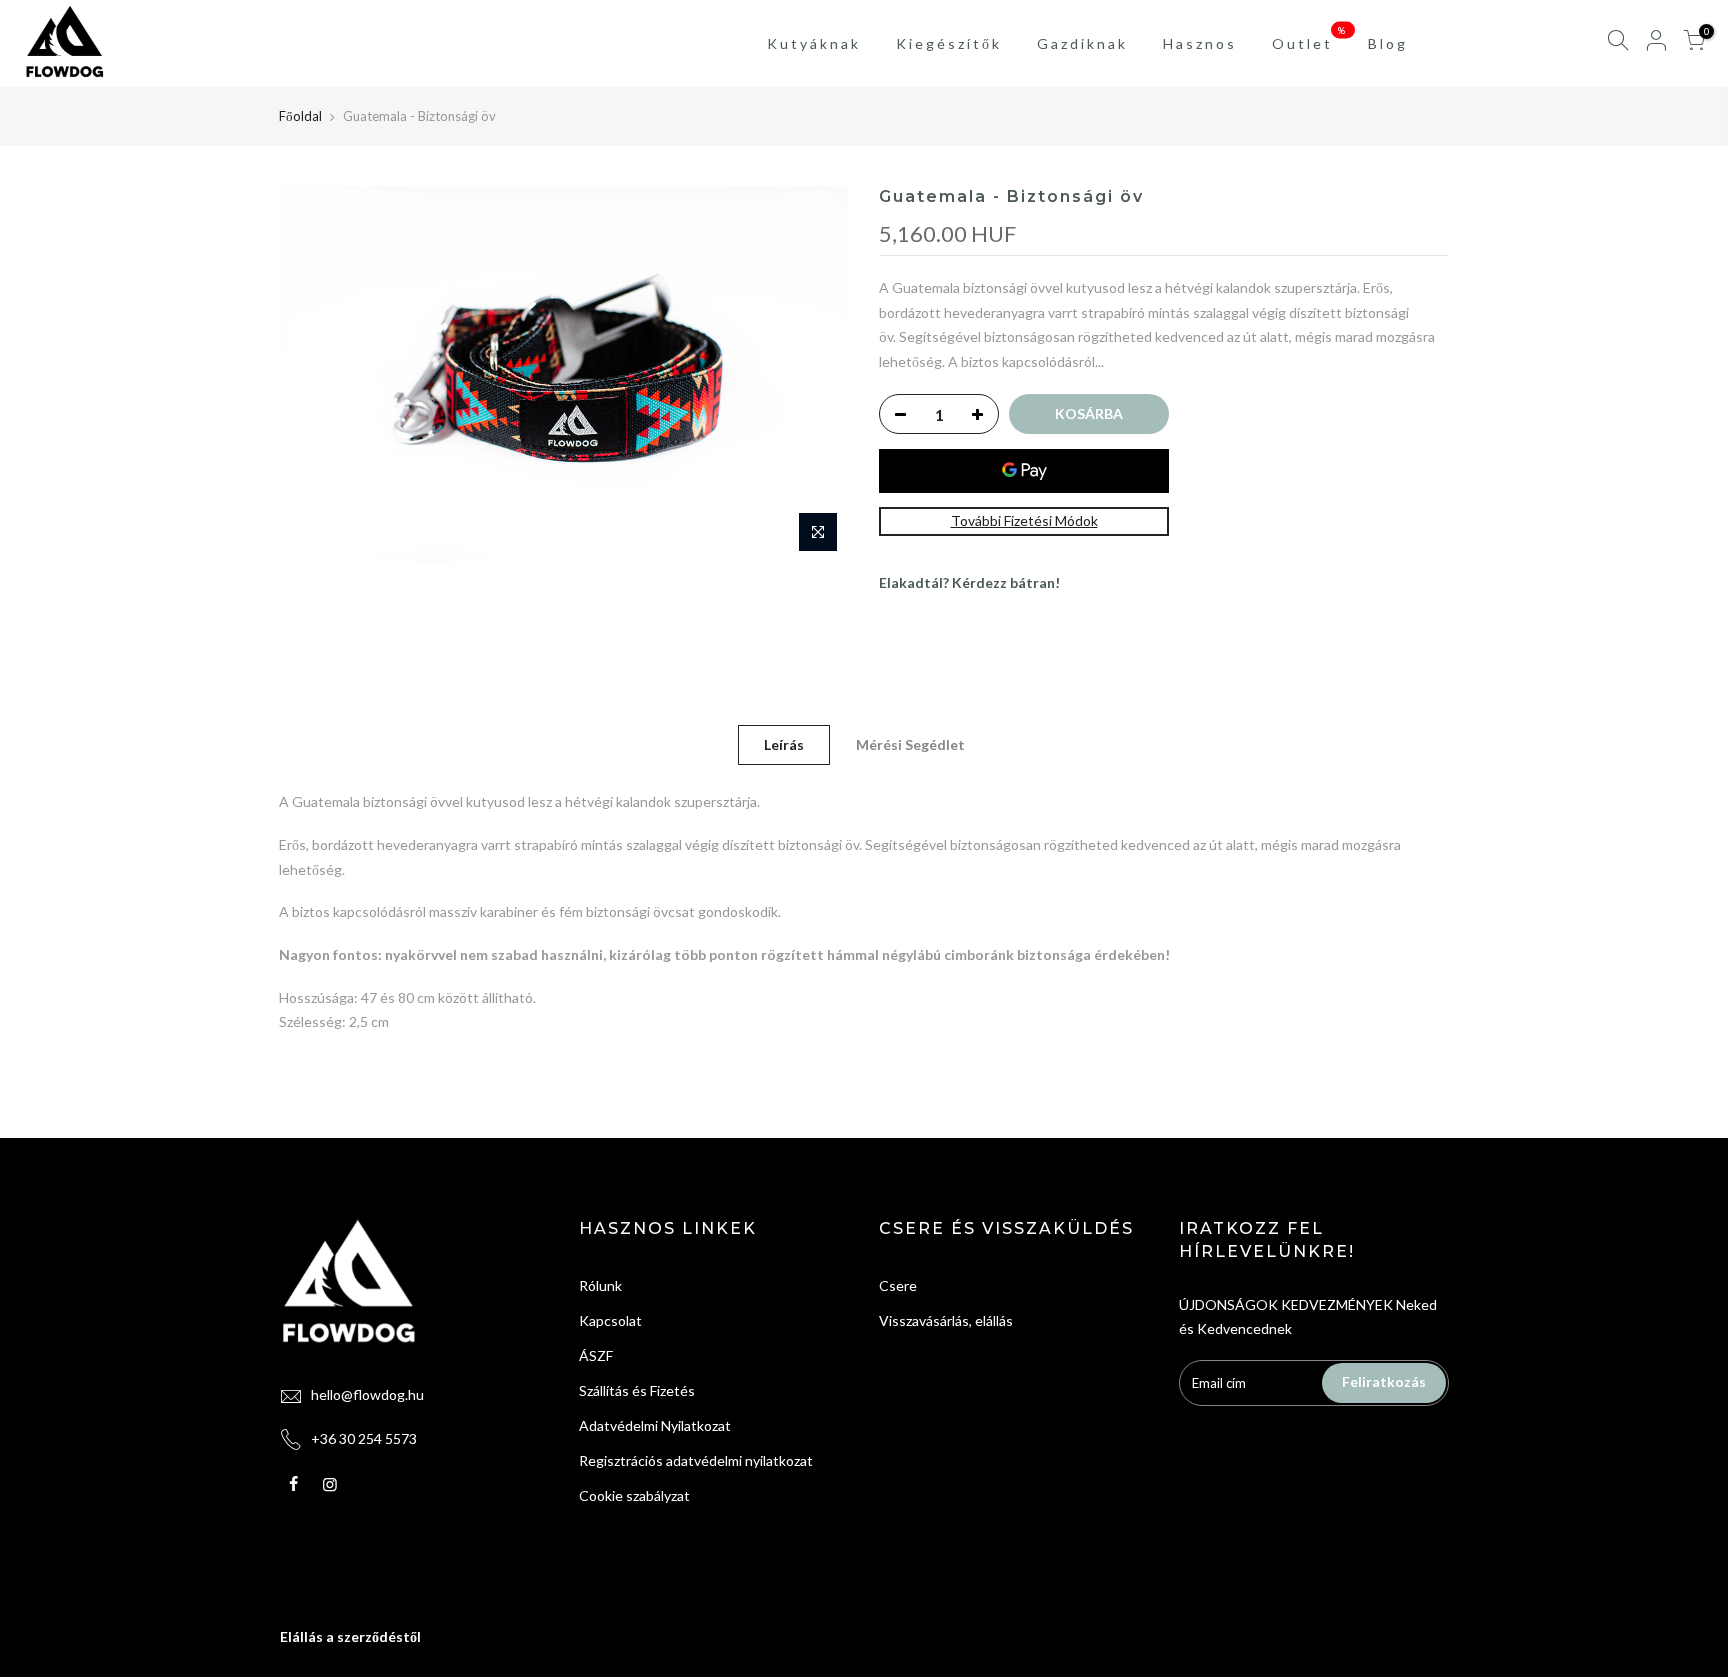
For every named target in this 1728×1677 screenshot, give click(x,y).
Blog (1388, 43)
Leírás (784, 744)
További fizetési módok (1024, 520)
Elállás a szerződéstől (350, 1636)
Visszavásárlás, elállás (946, 1320)
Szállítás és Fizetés (637, 1390)
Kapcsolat (610, 1320)
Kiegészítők (949, 43)
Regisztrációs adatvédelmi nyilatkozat (696, 1460)
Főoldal (300, 116)
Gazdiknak (1082, 43)
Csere (898, 1285)
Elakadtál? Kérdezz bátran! (969, 582)
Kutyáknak (814, 43)
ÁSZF (596, 1355)
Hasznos (1200, 43)
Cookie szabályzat (634, 1495)
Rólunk (600, 1285)
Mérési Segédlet (910, 744)
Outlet (1310, 38)
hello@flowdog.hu (367, 1394)
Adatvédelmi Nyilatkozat (655, 1425)
